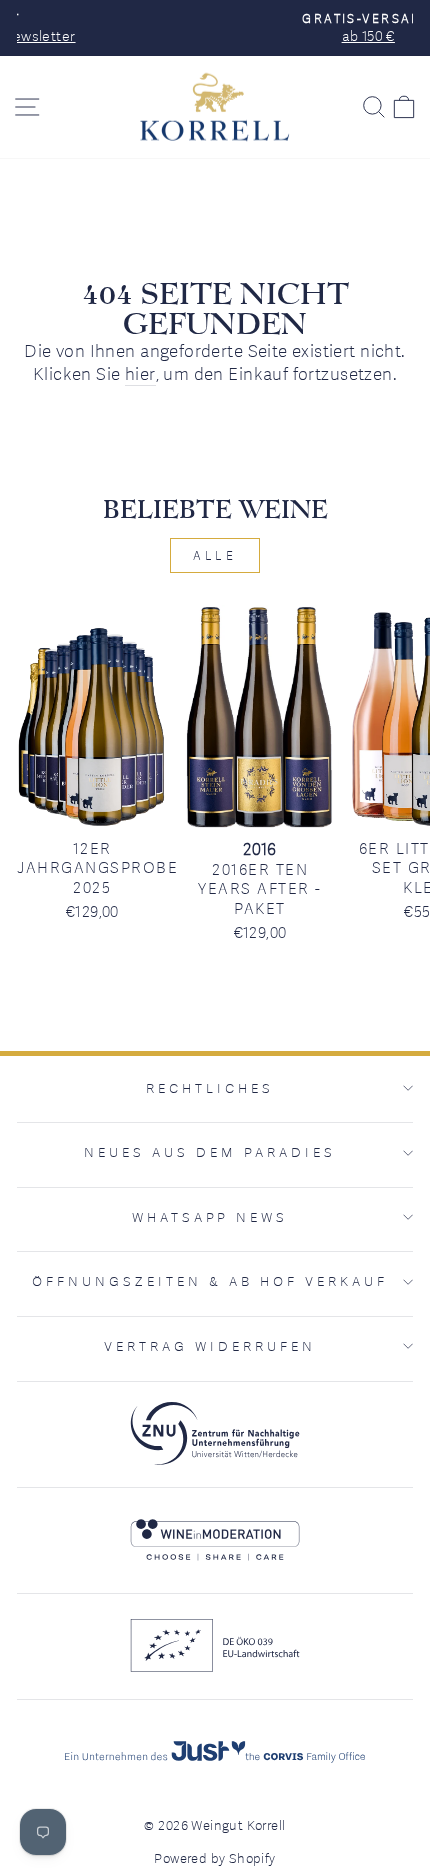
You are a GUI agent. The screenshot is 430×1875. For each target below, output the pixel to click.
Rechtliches (210, 1088)
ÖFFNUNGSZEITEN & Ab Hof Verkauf (209, 1281)
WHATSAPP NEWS (210, 1217)
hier (140, 373)
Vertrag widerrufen (210, 1346)
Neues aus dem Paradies (209, 1152)
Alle (214, 555)
